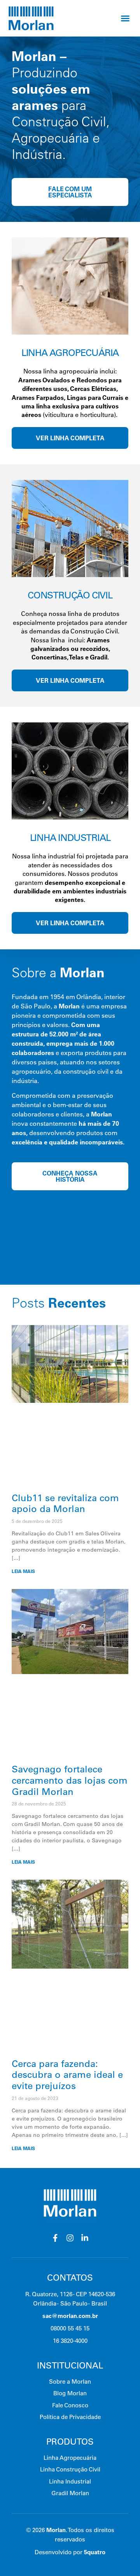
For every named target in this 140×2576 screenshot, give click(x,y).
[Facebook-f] (55, 2238)
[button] (125, 18)
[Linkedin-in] (85, 2238)
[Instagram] (70, 2238)
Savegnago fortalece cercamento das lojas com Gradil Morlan (70, 1780)
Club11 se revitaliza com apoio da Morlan (65, 1503)
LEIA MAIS (23, 1571)
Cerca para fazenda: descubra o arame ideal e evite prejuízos (67, 2075)
